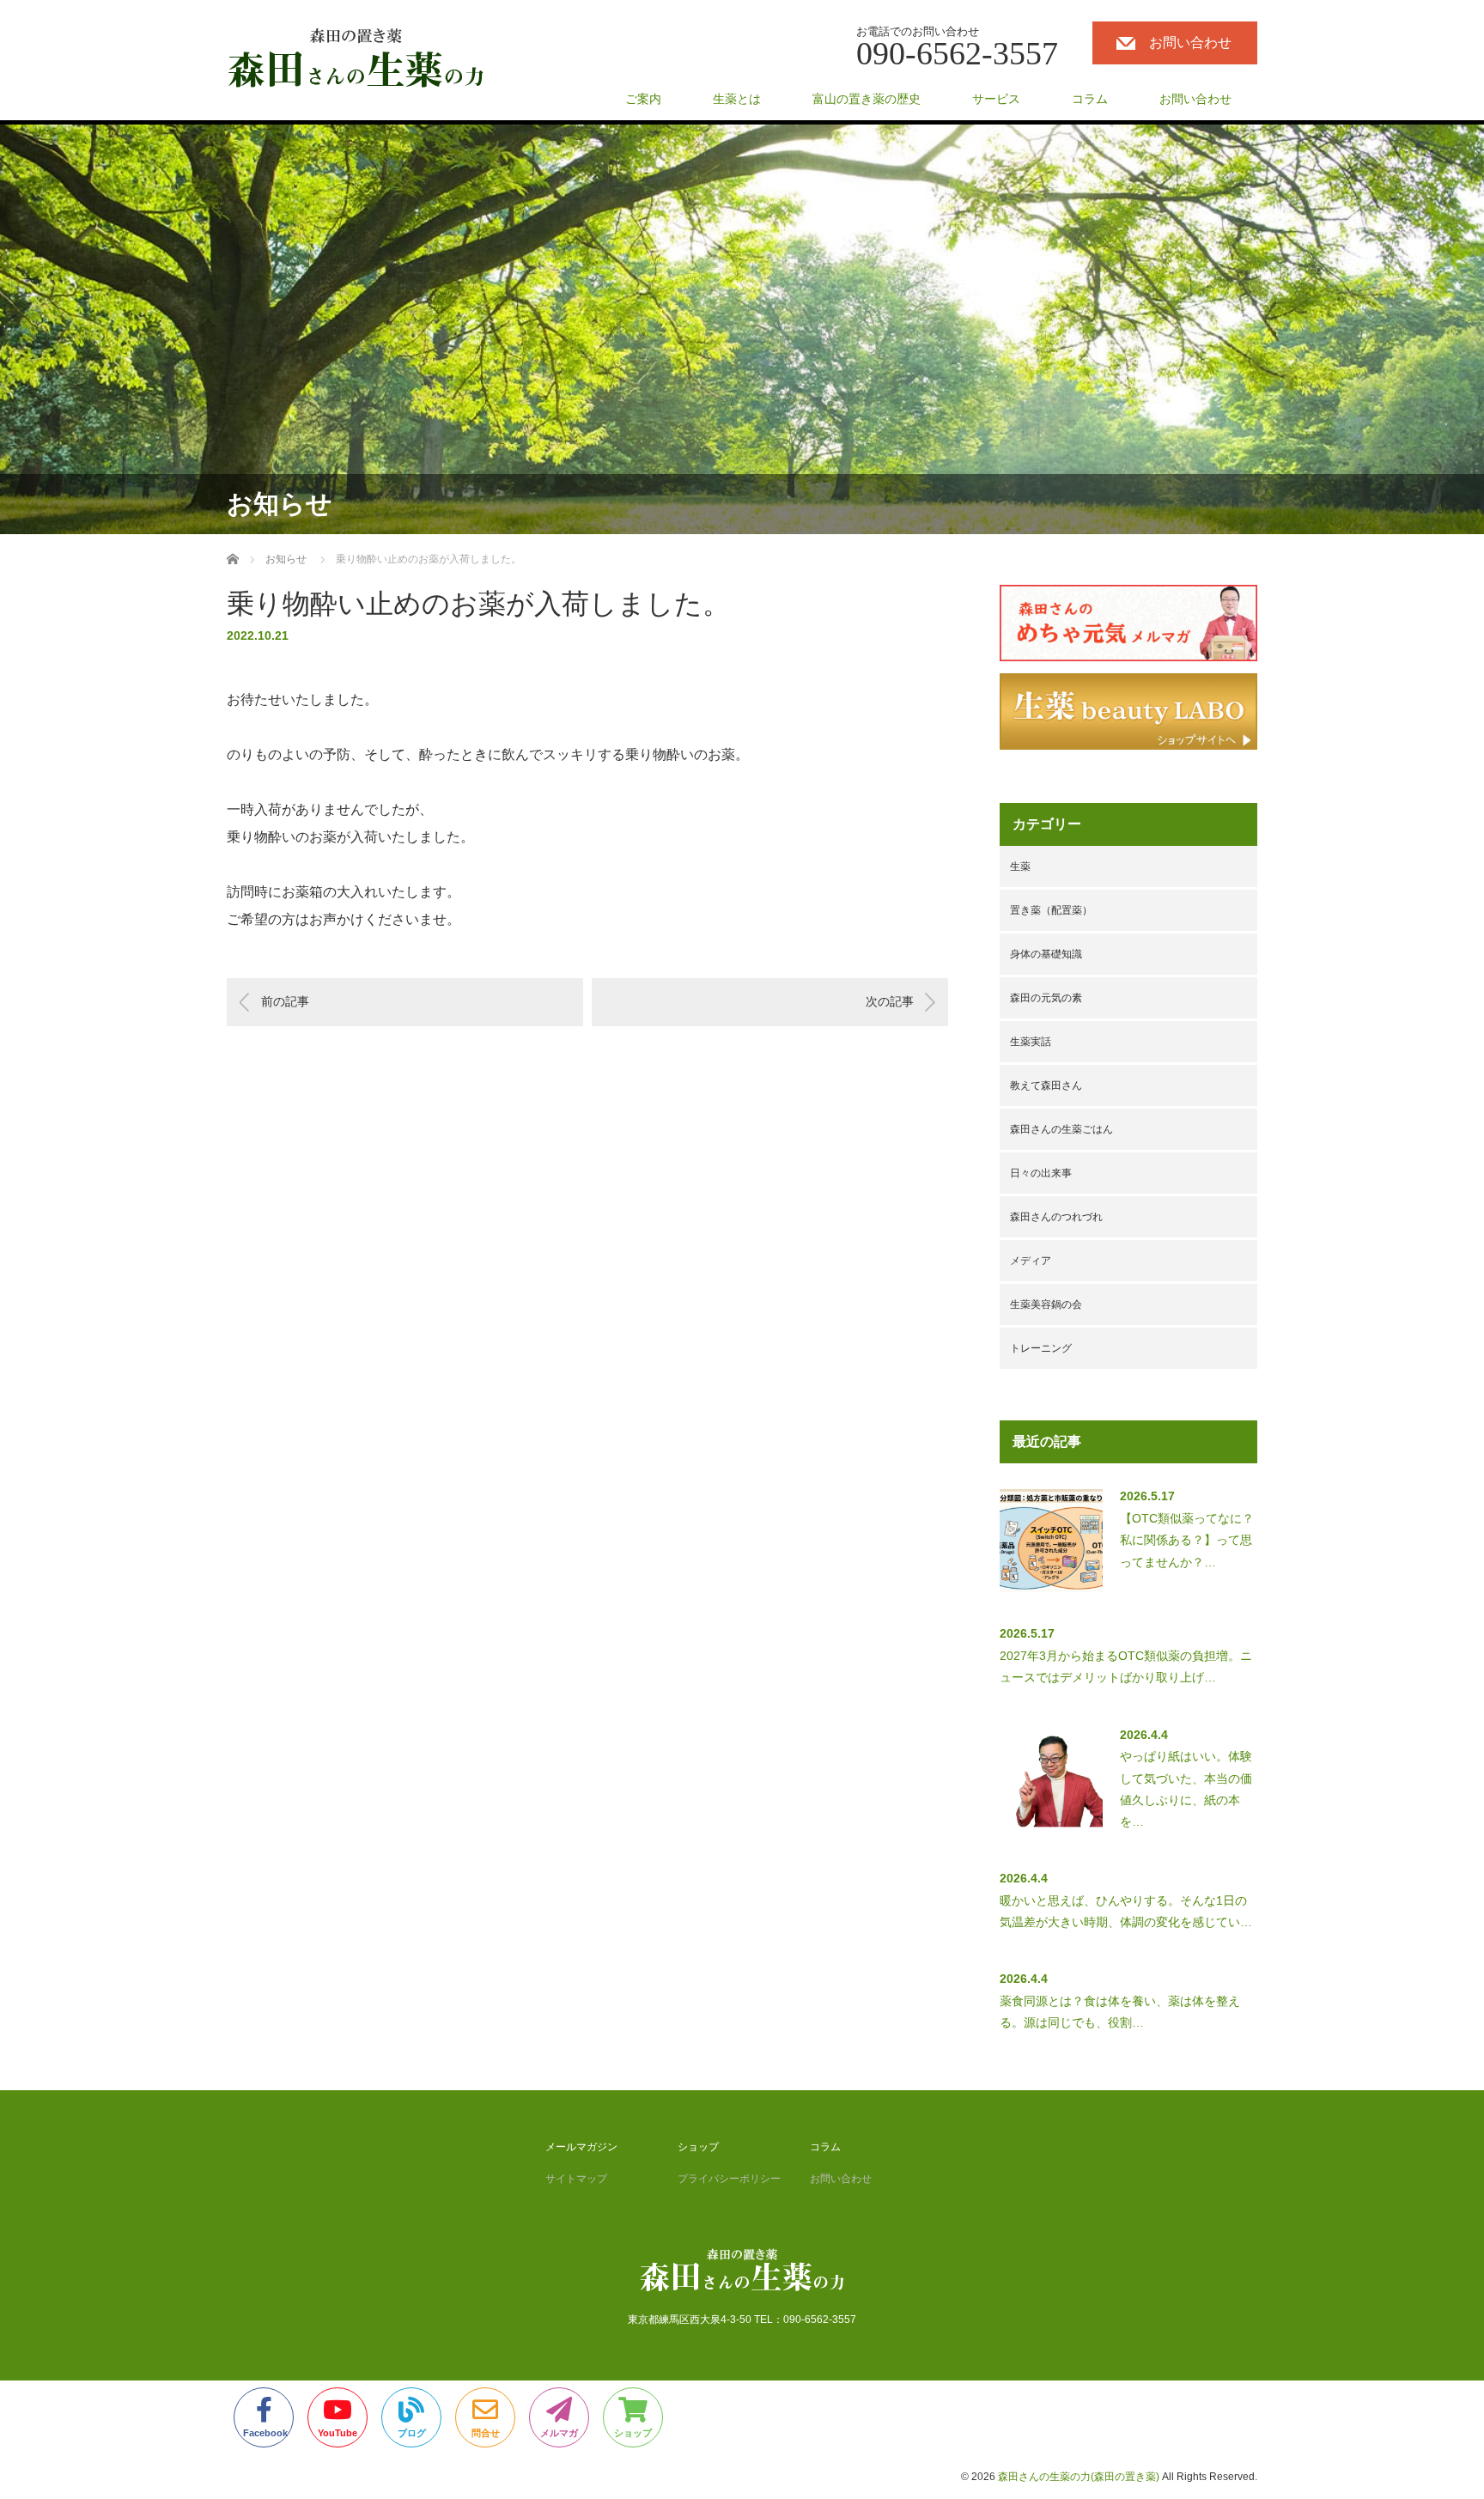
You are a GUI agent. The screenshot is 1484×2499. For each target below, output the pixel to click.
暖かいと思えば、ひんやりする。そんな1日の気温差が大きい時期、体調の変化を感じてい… (1126, 1911)
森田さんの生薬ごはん (1061, 1129)
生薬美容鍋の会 (1046, 1304)
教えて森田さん (1046, 1085)
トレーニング (1041, 1348)
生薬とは (737, 99)
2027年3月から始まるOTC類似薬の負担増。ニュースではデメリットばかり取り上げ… (1126, 1666)
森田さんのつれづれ (1056, 1217)
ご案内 (643, 99)
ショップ (698, 2147)
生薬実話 (1031, 1042)
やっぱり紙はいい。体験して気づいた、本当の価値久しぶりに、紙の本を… (1186, 1789)
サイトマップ (576, 2179)
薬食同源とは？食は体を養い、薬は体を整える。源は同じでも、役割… (1120, 2012)
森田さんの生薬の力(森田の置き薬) (1079, 2477)
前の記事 (285, 1001)
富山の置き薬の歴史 (867, 99)
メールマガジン (581, 2147)
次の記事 (890, 1001)
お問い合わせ (1190, 43)
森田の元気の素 (1046, 998)
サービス (996, 99)
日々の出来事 (1041, 1173)
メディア (1031, 1261)
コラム (1090, 99)
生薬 (1020, 866)
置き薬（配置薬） (1051, 910)
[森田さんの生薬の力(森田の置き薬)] (356, 59)
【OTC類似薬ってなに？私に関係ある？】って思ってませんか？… (1187, 1540)
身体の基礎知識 (1046, 954)
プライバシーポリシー (729, 2179)
